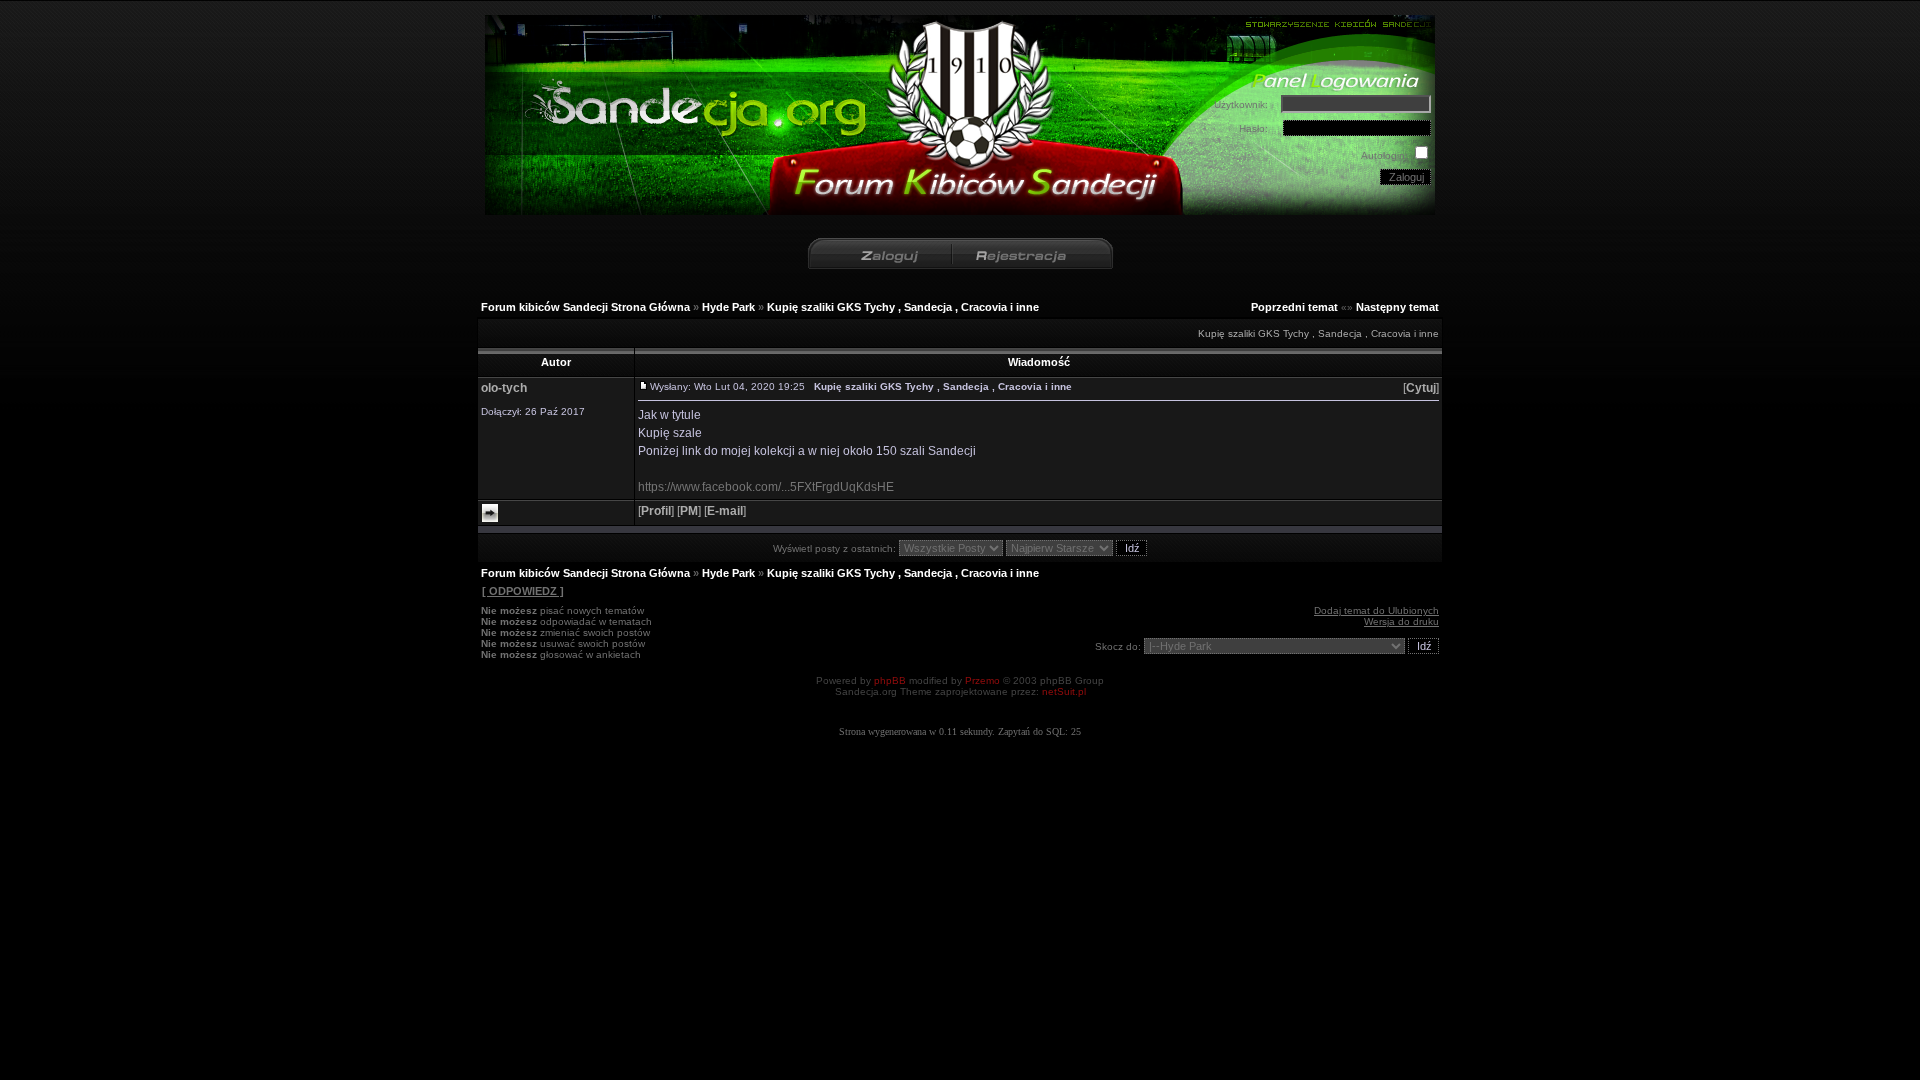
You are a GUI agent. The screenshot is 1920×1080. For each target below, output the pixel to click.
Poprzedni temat (1294, 307)
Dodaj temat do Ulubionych (1376, 610)
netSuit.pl (1064, 691)
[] (1421, 388)
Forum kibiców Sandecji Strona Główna (585, 307)
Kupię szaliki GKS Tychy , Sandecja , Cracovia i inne (903, 307)
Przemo (982, 680)
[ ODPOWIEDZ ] (523, 591)
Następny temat (1397, 307)
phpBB (890, 680)
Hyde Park (728, 307)
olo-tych (504, 388)
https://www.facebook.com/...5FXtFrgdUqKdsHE (766, 487)
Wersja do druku (1401, 621)
